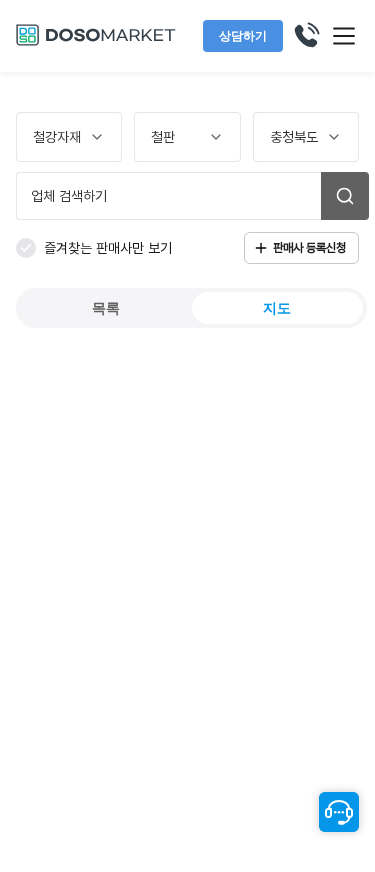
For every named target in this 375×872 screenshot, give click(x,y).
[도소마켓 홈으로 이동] (96, 43)
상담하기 (243, 36)
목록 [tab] (106, 308)
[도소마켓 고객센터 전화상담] (306, 36)
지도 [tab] (277, 308)
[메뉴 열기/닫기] (344, 36)
